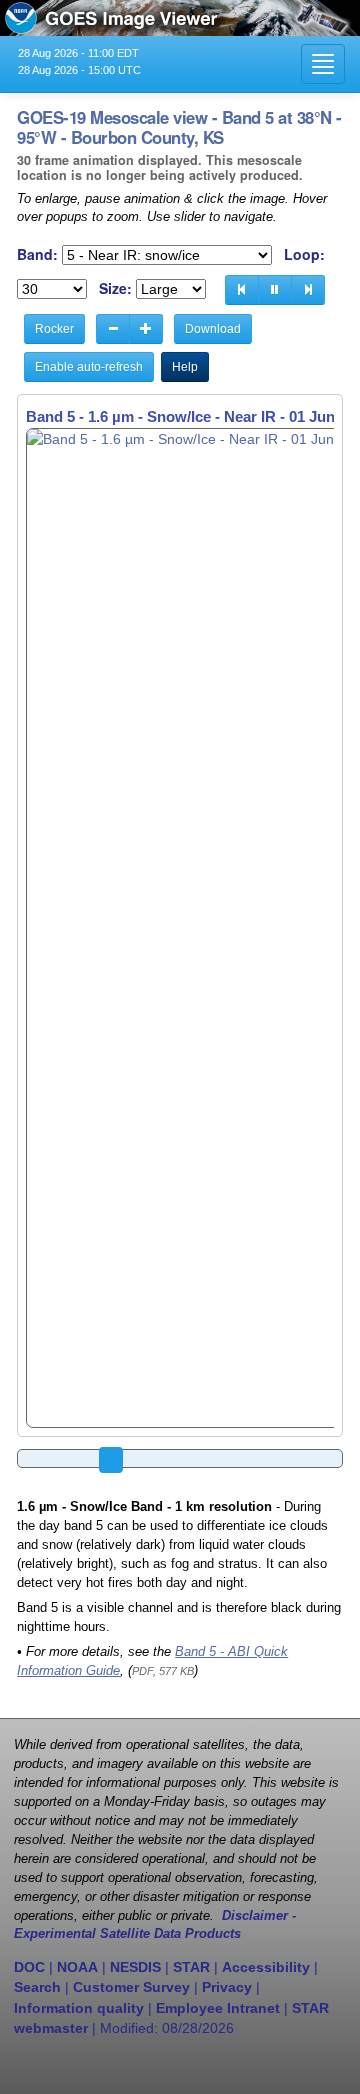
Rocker (54, 329)
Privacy (227, 1987)
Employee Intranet (218, 2008)
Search (37, 1987)
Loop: (304, 254)
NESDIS (135, 1967)
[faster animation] (146, 329)
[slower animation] (113, 329)
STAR (191, 1967)
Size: (115, 288)
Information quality (79, 2008)
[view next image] (308, 290)
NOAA (77, 1967)
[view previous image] (242, 290)
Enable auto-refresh (89, 367)
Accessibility (266, 1967)
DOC (29, 1967)
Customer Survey (131, 1987)
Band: (37, 254)
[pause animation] (275, 290)
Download (213, 329)
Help (185, 367)
